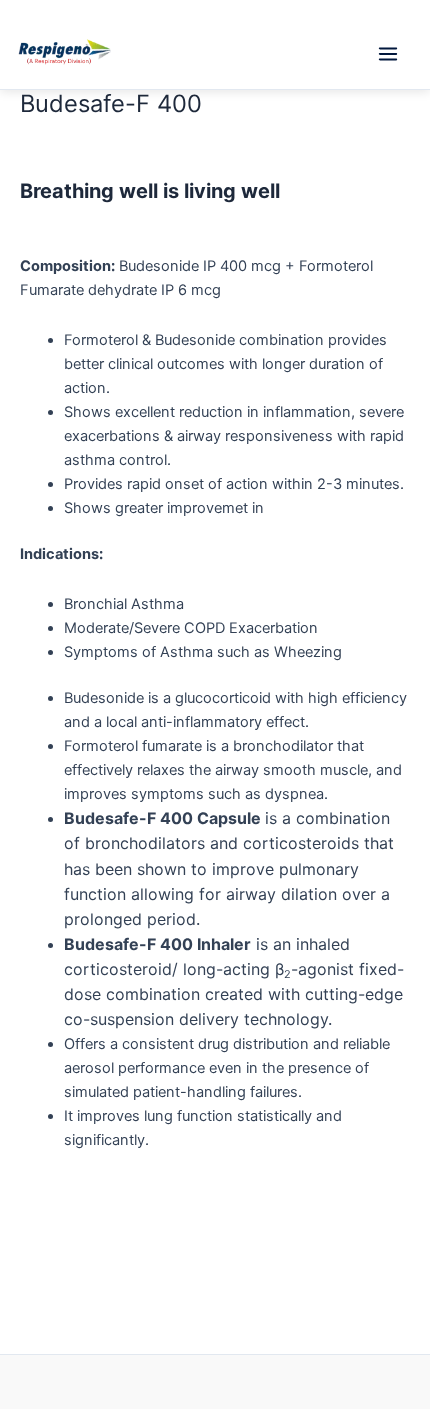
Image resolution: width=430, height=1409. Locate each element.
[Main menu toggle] (388, 54)
